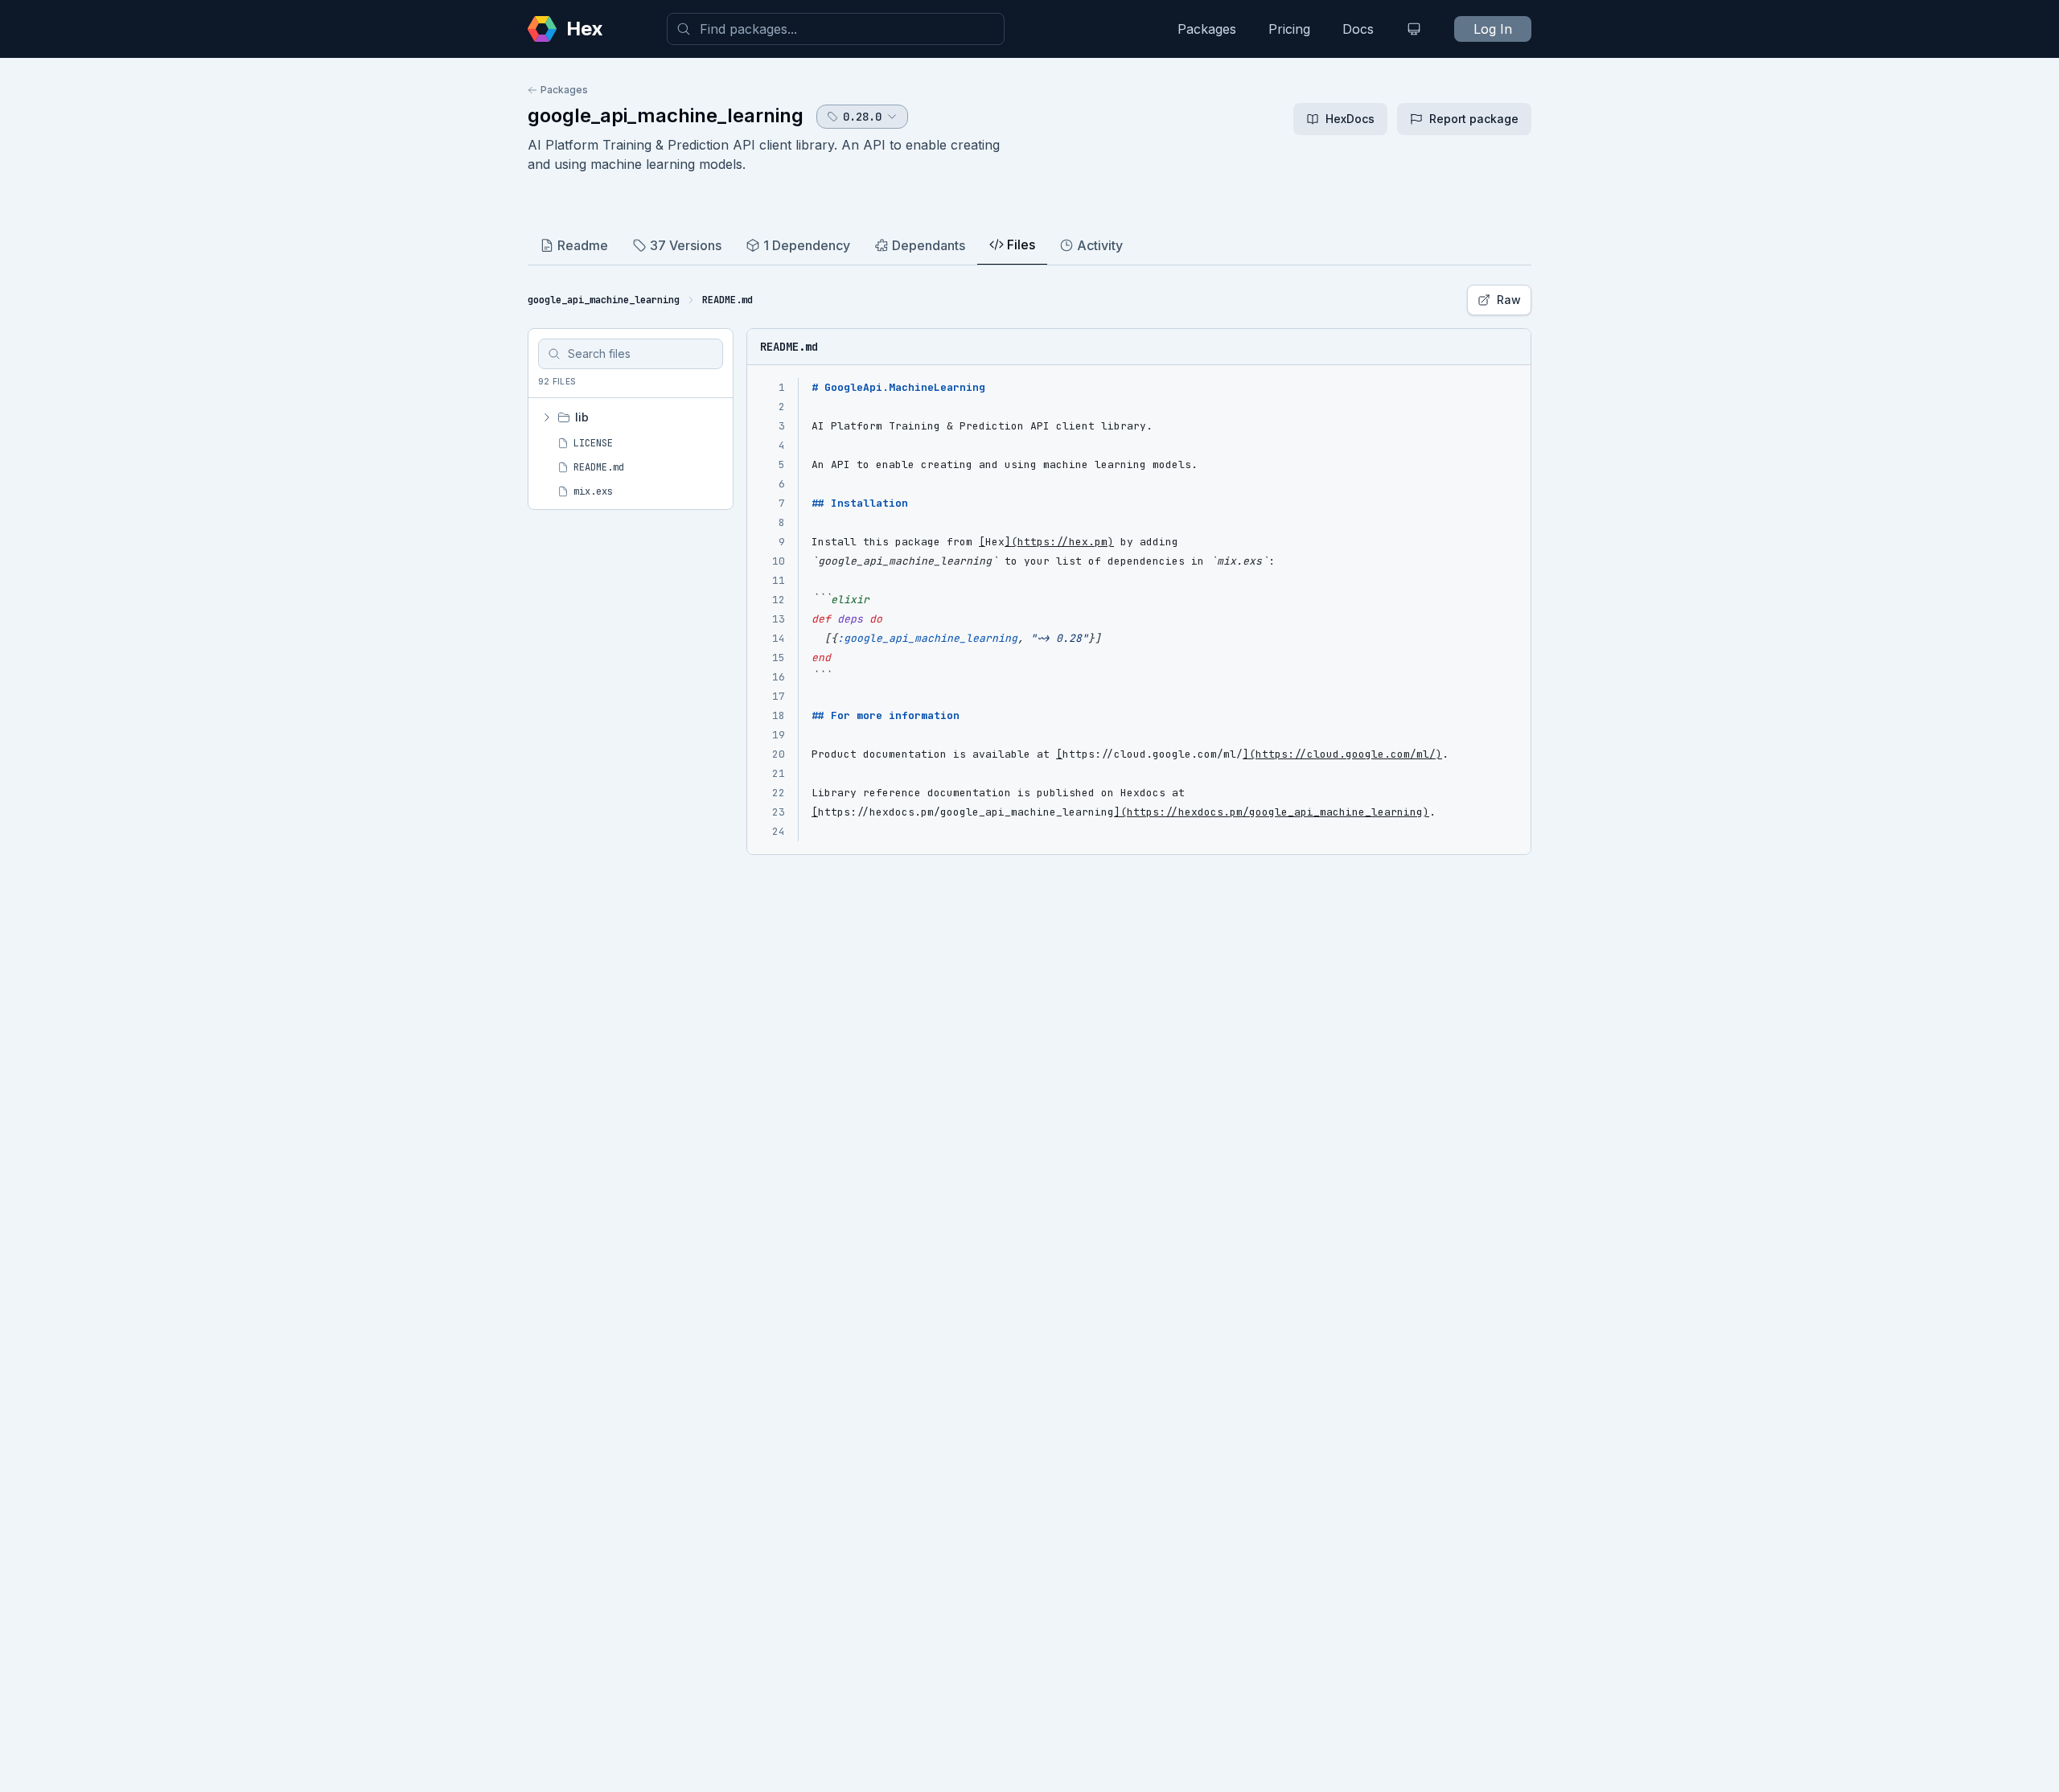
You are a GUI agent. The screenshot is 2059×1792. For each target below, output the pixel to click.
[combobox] (836, 29)
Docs (1358, 29)
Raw (1509, 300)
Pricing (1289, 29)
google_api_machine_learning (666, 115)
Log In (1493, 29)
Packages (1207, 29)
